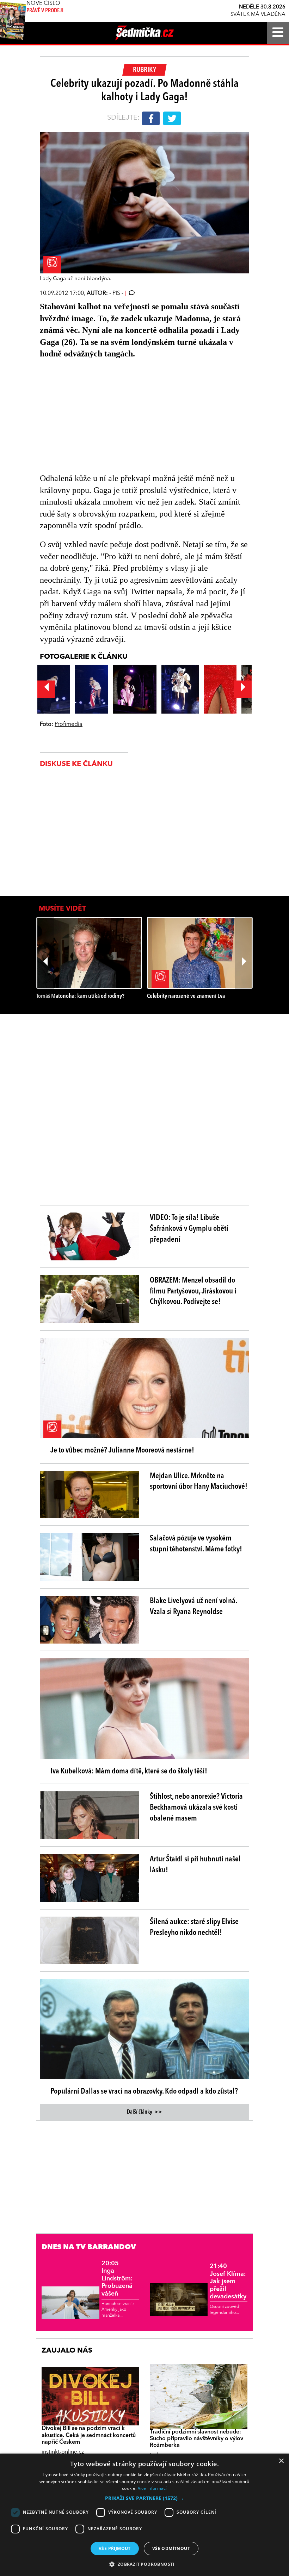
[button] (144, 2498)
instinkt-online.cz (63, 2452)
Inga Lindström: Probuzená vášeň (117, 2279)
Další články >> (144, 2112)
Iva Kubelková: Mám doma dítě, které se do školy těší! (129, 1771)
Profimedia (69, 724)
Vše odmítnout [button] (171, 2548)
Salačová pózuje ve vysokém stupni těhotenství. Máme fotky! (196, 1544)
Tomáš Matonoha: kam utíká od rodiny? (80, 996)
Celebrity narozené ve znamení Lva (186, 996)
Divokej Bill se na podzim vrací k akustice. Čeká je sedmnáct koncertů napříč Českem (89, 2435)
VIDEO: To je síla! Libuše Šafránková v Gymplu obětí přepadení (189, 1229)
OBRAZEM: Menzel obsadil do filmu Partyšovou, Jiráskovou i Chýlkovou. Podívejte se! (193, 1291)
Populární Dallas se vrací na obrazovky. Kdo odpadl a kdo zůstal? (144, 2091)
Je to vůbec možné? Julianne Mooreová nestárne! (122, 1450)
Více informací (152, 2488)
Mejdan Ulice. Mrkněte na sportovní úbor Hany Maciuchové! (199, 1482)
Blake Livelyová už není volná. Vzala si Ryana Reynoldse (193, 1606)
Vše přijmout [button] (115, 2548)
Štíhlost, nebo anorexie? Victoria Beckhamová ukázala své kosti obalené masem (196, 1808)
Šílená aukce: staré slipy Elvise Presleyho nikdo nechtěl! (194, 1927)
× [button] (281, 2461)
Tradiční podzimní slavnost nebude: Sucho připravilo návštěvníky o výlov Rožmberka (196, 2439)
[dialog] (144, 2515)
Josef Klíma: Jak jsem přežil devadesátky (228, 2281)
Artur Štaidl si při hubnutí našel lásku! (195, 1865)
